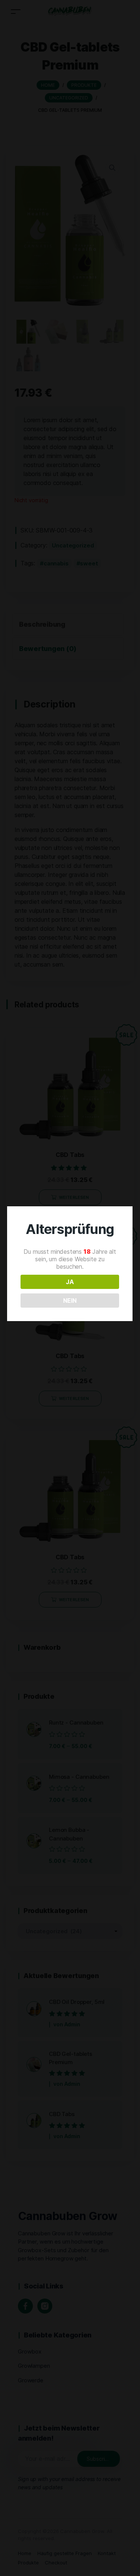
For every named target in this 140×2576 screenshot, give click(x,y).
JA (70, 1282)
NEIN (70, 1301)
